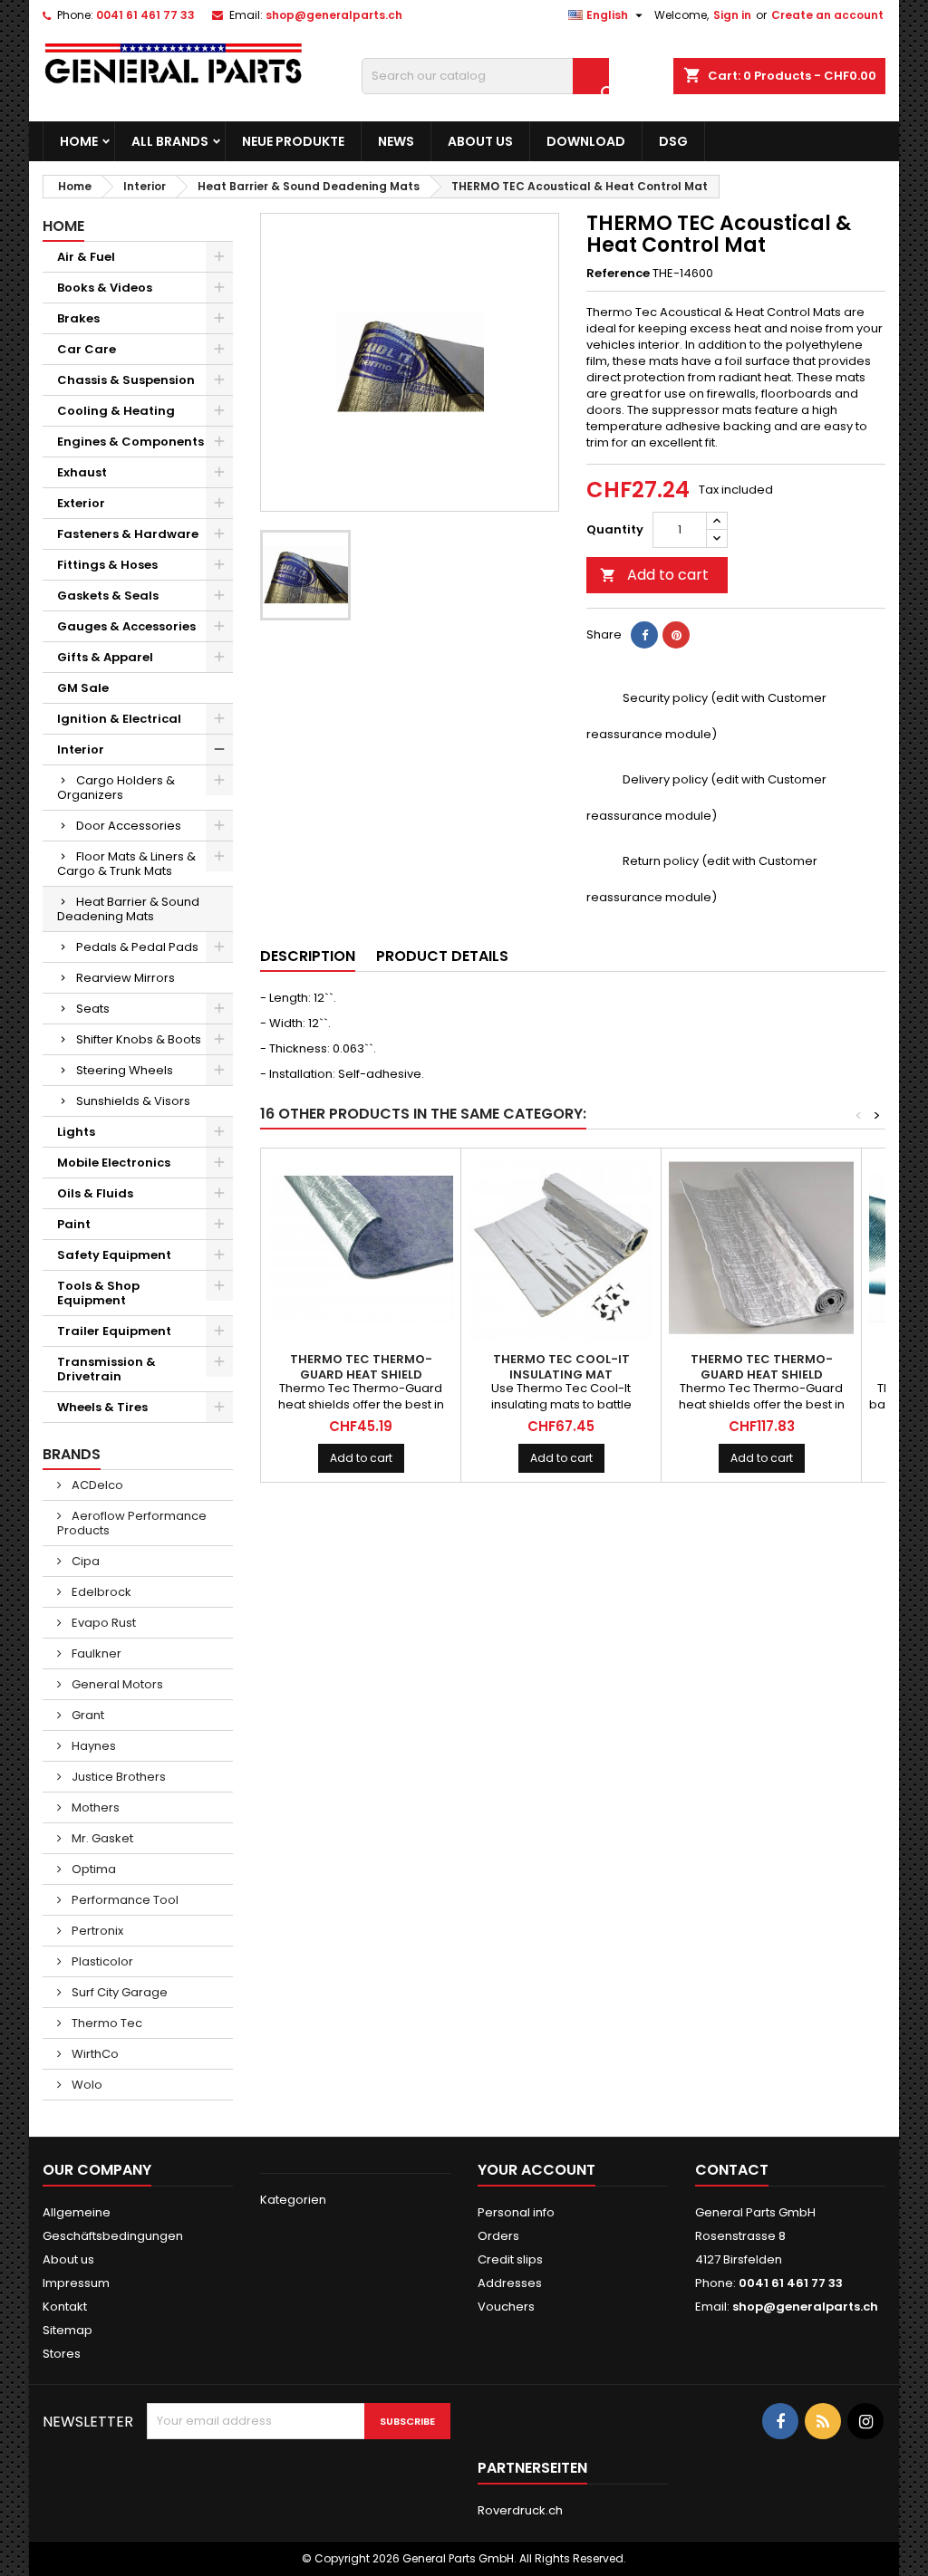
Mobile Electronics (114, 1163)
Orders (498, 2236)
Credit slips (510, 2259)
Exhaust (82, 472)
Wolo (86, 2085)
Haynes (92, 1746)
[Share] (644, 635)
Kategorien (293, 2200)
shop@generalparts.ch (334, 15)
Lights (76, 1132)
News (396, 141)
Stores (62, 2354)
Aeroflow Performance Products (132, 1523)
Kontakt (65, 2307)
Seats (93, 1009)
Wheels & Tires (102, 1407)
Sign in (732, 15)
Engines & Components (130, 442)
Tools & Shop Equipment (98, 1293)
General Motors (116, 1684)
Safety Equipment (114, 1255)
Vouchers (506, 2307)
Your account (536, 2170)
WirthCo (94, 2054)
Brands (72, 1454)
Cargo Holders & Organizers (116, 788)
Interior (81, 750)
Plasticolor (101, 1961)
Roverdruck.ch (520, 2510)
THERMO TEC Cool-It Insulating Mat (561, 1367)
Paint (74, 1224)
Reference (618, 274)
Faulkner (95, 1653)
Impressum (76, 2283)
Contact (732, 2170)
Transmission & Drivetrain (106, 1369)
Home (79, 141)
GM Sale (83, 688)
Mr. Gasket (101, 1838)
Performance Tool (124, 1900)
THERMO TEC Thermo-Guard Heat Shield (361, 1367)
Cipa (84, 1561)
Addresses (510, 2283)
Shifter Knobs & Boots (139, 1039)
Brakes (78, 318)
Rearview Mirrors (126, 978)
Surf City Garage (118, 1992)
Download (586, 141)
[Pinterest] (676, 635)
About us (480, 141)
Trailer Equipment (114, 1331)
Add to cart (654, 575)
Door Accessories (129, 826)
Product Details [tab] (442, 956)
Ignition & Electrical (119, 719)
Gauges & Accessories (126, 626)
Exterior (81, 503)
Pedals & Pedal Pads (137, 947)
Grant (87, 1715)
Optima (92, 1869)
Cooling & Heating (116, 411)
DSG (673, 141)
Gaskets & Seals (108, 596)
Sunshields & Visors (133, 1101)
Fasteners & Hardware (128, 534)
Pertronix (96, 1931)
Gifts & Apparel (105, 657)
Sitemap (68, 2330)
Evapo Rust (102, 1623)
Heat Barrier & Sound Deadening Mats (128, 909)
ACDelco (96, 1485)
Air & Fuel (86, 257)
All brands (170, 141)
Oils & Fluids (95, 1193)
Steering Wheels (125, 1070)
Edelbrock (100, 1592)
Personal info (516, 2212)
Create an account (827, 15)
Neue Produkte (293, 141)
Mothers (94, 1807)
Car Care (87, 349)
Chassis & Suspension (126, 380)
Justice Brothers (117, 1777)
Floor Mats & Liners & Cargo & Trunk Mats (126, 864)
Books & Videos (105, 288)
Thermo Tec (106, 2023)
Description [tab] (308, 956)
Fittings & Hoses (107, 565)
